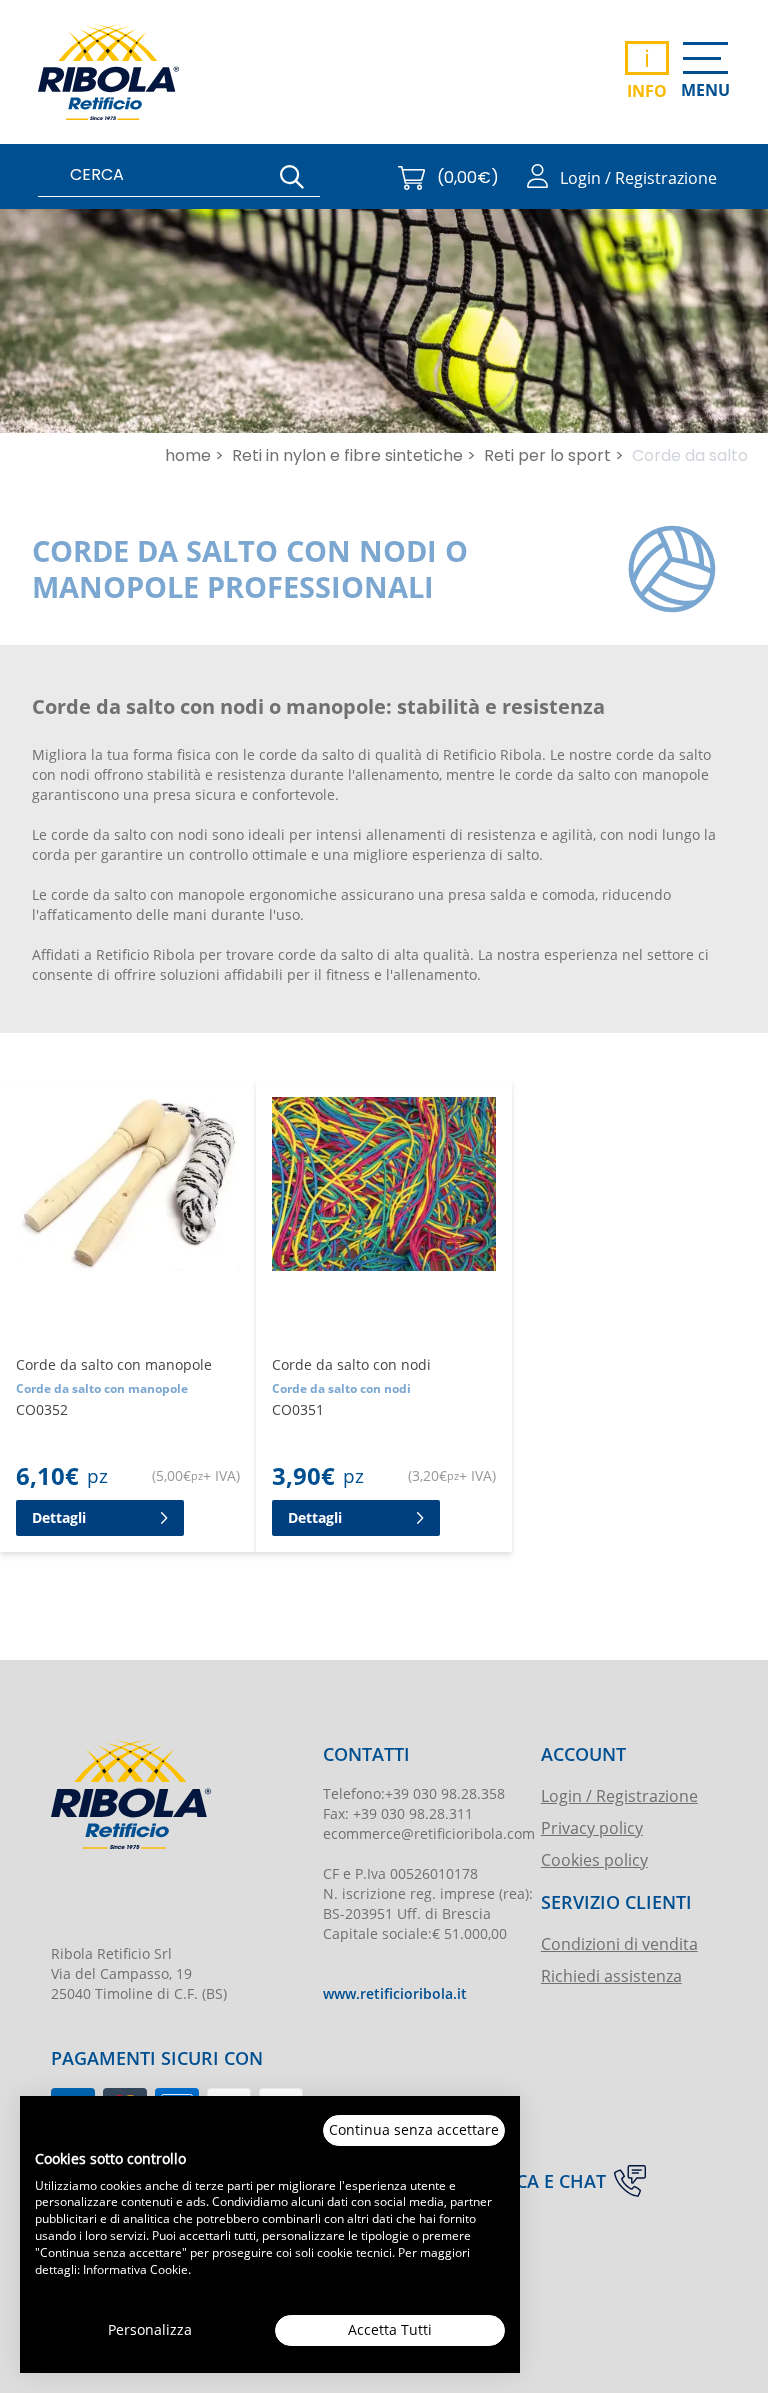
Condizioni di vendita (619, 1943)
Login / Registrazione (619, 1795)
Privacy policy (592, 1827)
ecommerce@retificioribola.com (429, 1833)
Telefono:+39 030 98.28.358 (414, 1793)
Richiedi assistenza (611, 1975)
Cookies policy (594, 1859)
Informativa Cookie (135, 2269)
